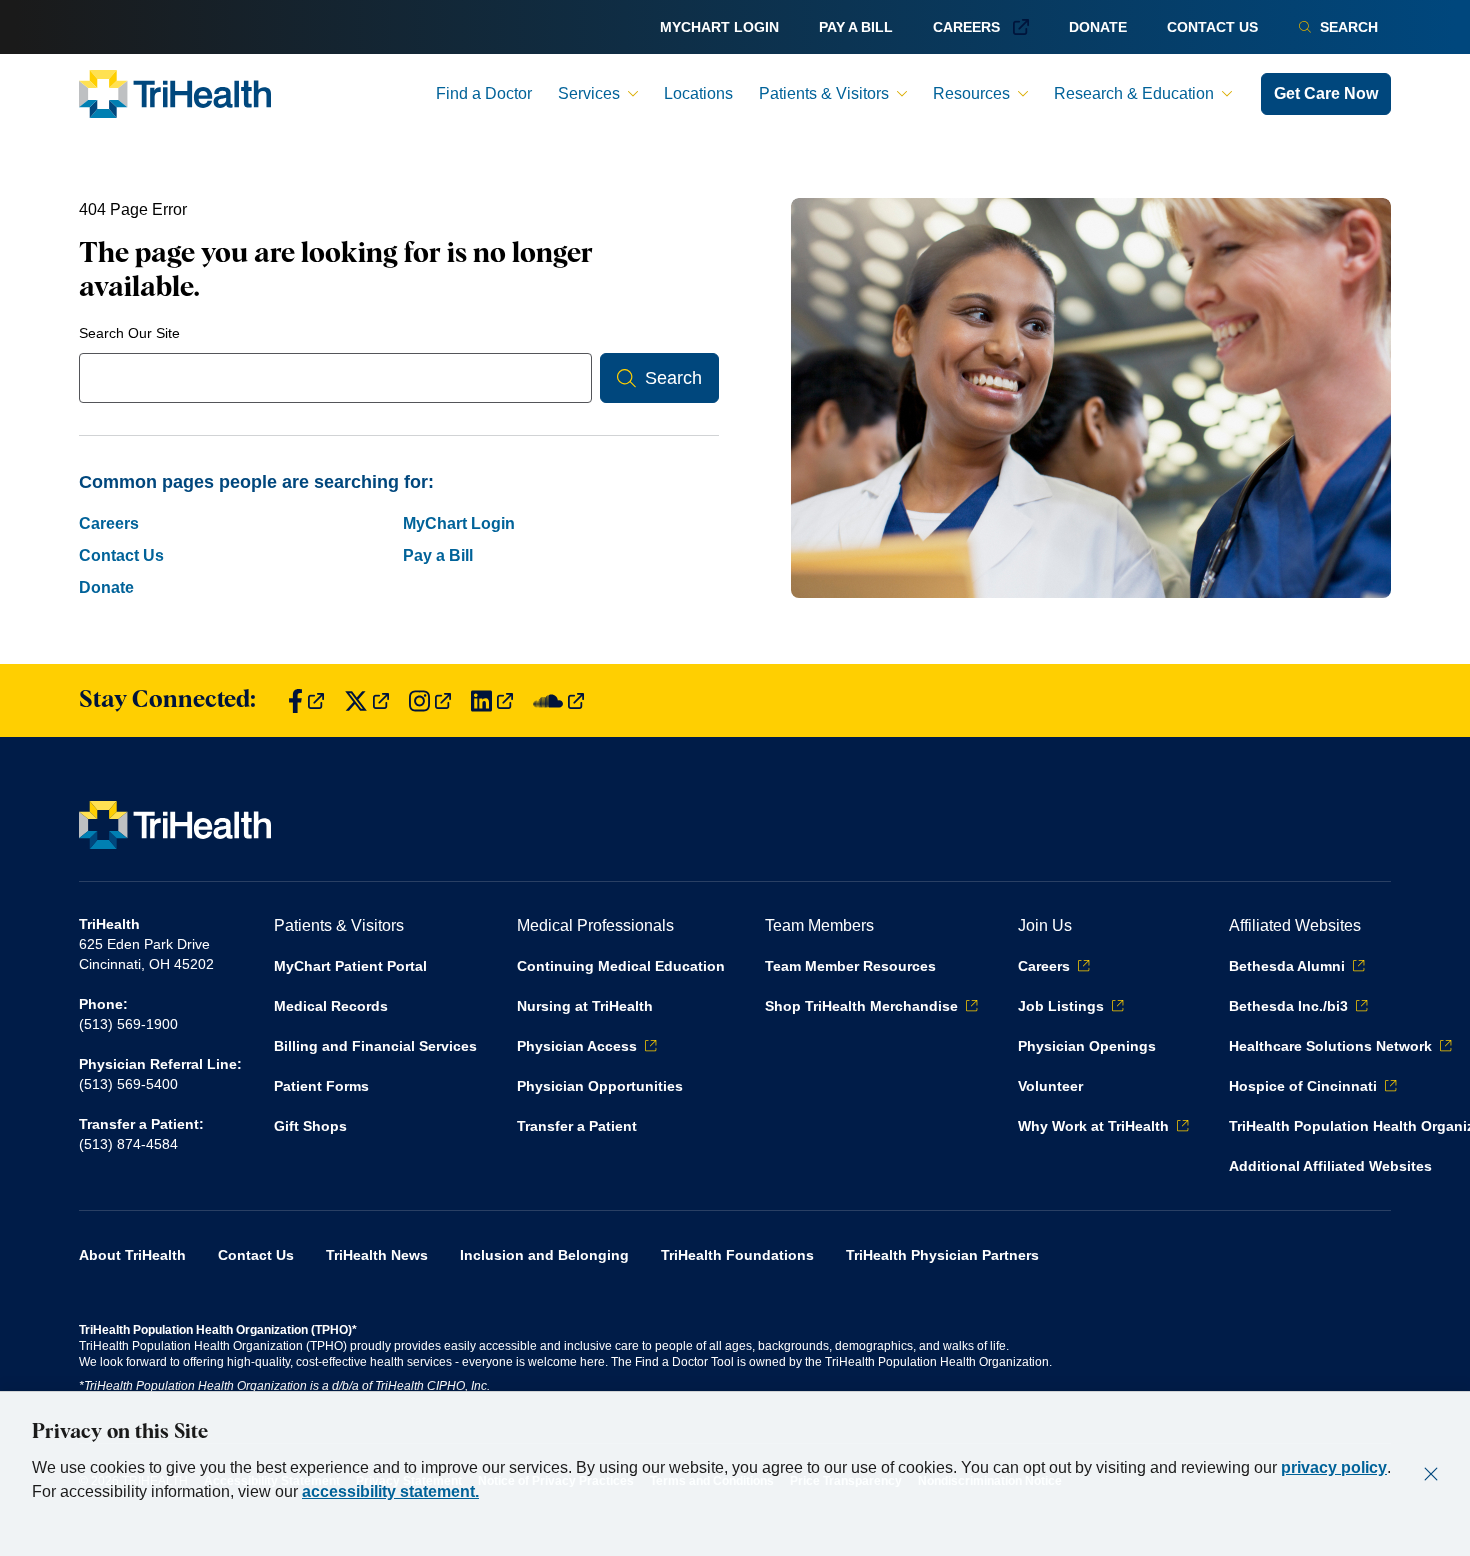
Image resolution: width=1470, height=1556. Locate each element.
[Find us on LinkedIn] (492, 700)
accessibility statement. (390, 1491)
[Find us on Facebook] (306, 700)
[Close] (1431, 1474)
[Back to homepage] (175, 94)
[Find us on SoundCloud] (558, 700)
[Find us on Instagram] (430, 700)
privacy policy (1334, 1467)
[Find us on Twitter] (366, 700)
